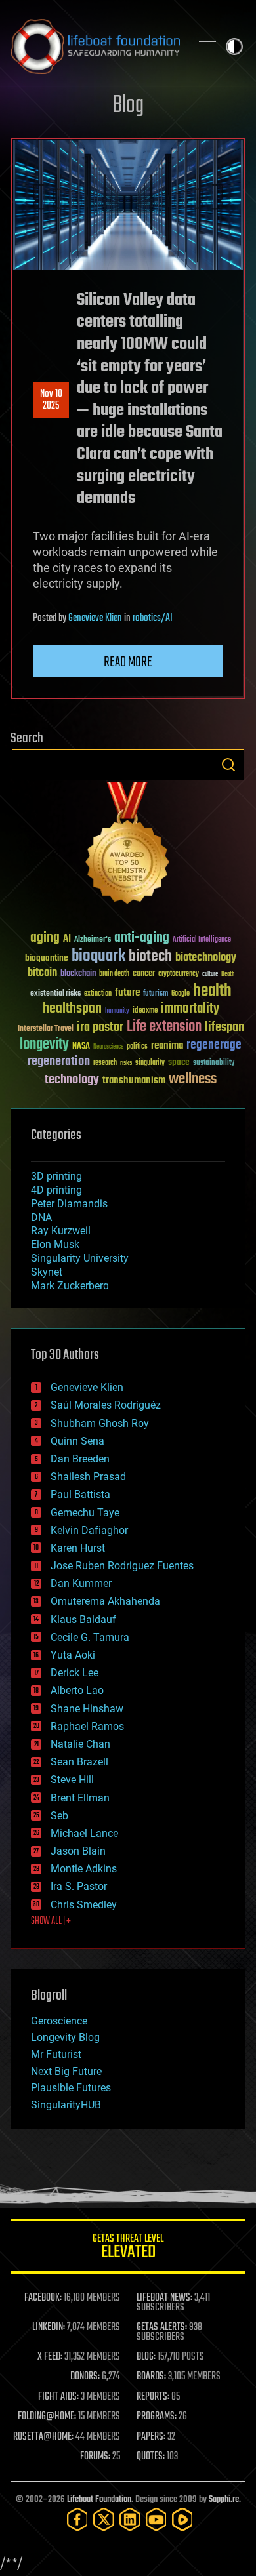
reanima (167, 1046)
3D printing (56, 1176)
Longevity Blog (65, 2037)
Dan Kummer (81, 1583)
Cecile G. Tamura (90, 1637)
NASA (81, 1047)
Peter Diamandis (69, 1204)
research (105, 1063)
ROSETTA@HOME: (43, 2437)
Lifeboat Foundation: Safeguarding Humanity (95, 47)
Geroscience (59, 2021)
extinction (98, 994)
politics (137, 1047)
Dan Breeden (80, 1459)
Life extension (164, 1027)
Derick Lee (75, 1673)
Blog (128, 106)
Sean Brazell (79, 1762)
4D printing (56, 1190)
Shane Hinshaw (87, 1709)
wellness (193, 1079)
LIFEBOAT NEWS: (164, 2298)
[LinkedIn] (130, 2519)
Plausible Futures (71, 2088)
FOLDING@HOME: (47, 2417)
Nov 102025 (51, 400)
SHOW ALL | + (51, 1922)
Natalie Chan (80, 1744)
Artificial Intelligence (202, 940)
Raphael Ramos (87, 1726)
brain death (114, 974)
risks (126, 1063)
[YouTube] (156, 2519)
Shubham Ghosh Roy (100, 1423)
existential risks (55, 994)
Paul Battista (80, 1494)
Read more (128, 662)
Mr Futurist (56, 2054)
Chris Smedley (84, 1905)
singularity (150, 1063)
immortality (190, 1009)
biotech (150, 956)
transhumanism (134, 1080)
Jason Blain (78, 1851)
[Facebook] (77, 2519)
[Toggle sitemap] (207, 47)
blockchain (78, 974)
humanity (117, 1011)
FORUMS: (95, 2457)
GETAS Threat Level (128, 2248)
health (212, 991)
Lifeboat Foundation (99, 2500)
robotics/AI (153, 618)
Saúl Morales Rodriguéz (106, 1405)
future (127, 993)
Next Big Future (66, 2071)
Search (228, 765)
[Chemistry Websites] (128, 846)
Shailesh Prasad (88, 1477)
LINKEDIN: (49, 2327)
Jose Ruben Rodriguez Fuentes (122, 1566)
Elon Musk (55, 1244)
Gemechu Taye (85, 1513)
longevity (44, 1045)
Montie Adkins (84, 1869)
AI (67, 939)
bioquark (98, 956)
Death (228, 974)
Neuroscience (108, 1048)
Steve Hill (72, 1780)
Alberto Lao (77, 1690)
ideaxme (145, 1011)
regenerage (214, 1045)
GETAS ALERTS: (162, 2327)
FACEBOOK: (43, 2298)
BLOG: (146, 2357)
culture (210, 974)
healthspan (72, 1009)
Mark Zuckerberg (70, 1286)
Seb (59, 1816)
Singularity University (80, 1258)
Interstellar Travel (46, 1029)
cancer (144, 974)
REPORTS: (153, 2397)
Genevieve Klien (95, 618)
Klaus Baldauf (83, 1620)
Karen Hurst (78, 1548)
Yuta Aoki (73, 1655)
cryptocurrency (179, 974)
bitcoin (42, 973)
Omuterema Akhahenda (105, 1601)
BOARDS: (151, 2377)
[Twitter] (104, 2519)
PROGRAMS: (157, 2417)
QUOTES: (151, 2457)
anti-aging (142, 938)
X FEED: (50, 2357)
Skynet (47, 1272)
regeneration (59, 1061)
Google (181, 994)
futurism (156, 994)
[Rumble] (182, 2519)
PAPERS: (151, 2437)
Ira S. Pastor (79, 1886)
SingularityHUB (66, 2105)
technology (72, 1080)
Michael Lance (84, 1833)
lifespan (224, 1027)
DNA (41, 1218)
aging (45, 938)
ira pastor (100, 1027)
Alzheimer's (93, 940)
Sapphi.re (224, 2500)
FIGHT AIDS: (58, 2397)
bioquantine (47, 958)
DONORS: (85, 2377)
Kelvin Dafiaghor (89, 1530)
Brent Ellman (80, 1798)
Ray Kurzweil (61, 1231)
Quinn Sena (77, 1441)
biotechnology (206, 958)
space (179, 1062)
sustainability (214, 1064)
